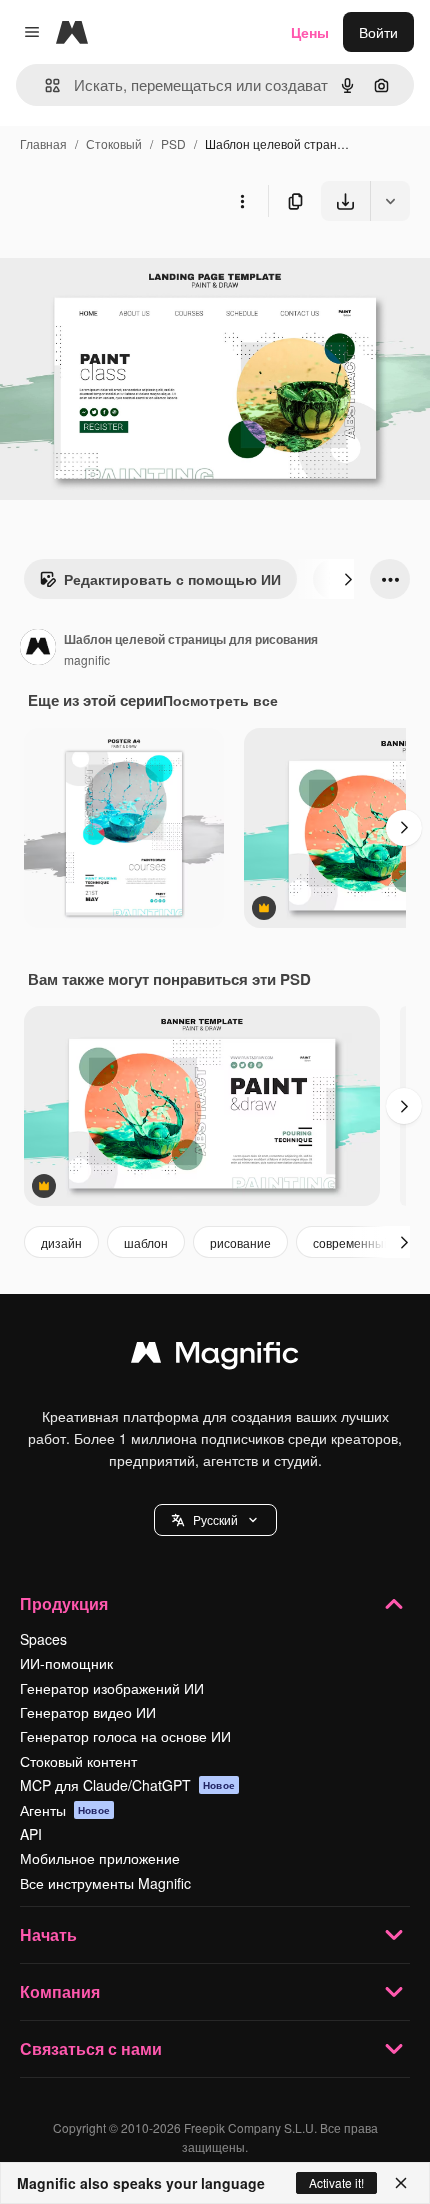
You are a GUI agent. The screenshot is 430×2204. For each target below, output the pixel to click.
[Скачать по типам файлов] (390, 201)
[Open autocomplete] (44, 85)
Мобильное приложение (100, 1858)
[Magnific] (215, 1357)
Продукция (64, 1603)
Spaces (43, 1639)
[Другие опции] (242, 201)
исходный (134, 267)
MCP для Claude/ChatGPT (127, 1785)
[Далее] (348, 579)
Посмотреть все (220, 700)
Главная (43, 143)
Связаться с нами (91, 2048)
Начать (48, 1934)
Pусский (215, 1519)
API (31, 1834)
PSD (173, 143)
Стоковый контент (78, 1761)
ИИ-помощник (66, 1663)
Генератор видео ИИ (88, 1712)
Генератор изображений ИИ (112, 1688)
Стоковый (114, 143)
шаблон (146, 1242)
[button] (215, 1520)
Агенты (65, 1810)
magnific (87, 659)
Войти (378, 32)
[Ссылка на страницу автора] (38, 649)
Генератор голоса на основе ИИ (125, 1736)
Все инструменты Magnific (105, 1883)
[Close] (401, 2183)
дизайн (61, 1242)
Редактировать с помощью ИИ (172, 579)
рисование (240, 1242)
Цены (310, 32)
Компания (60, 1991)
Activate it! (336, 2182)
